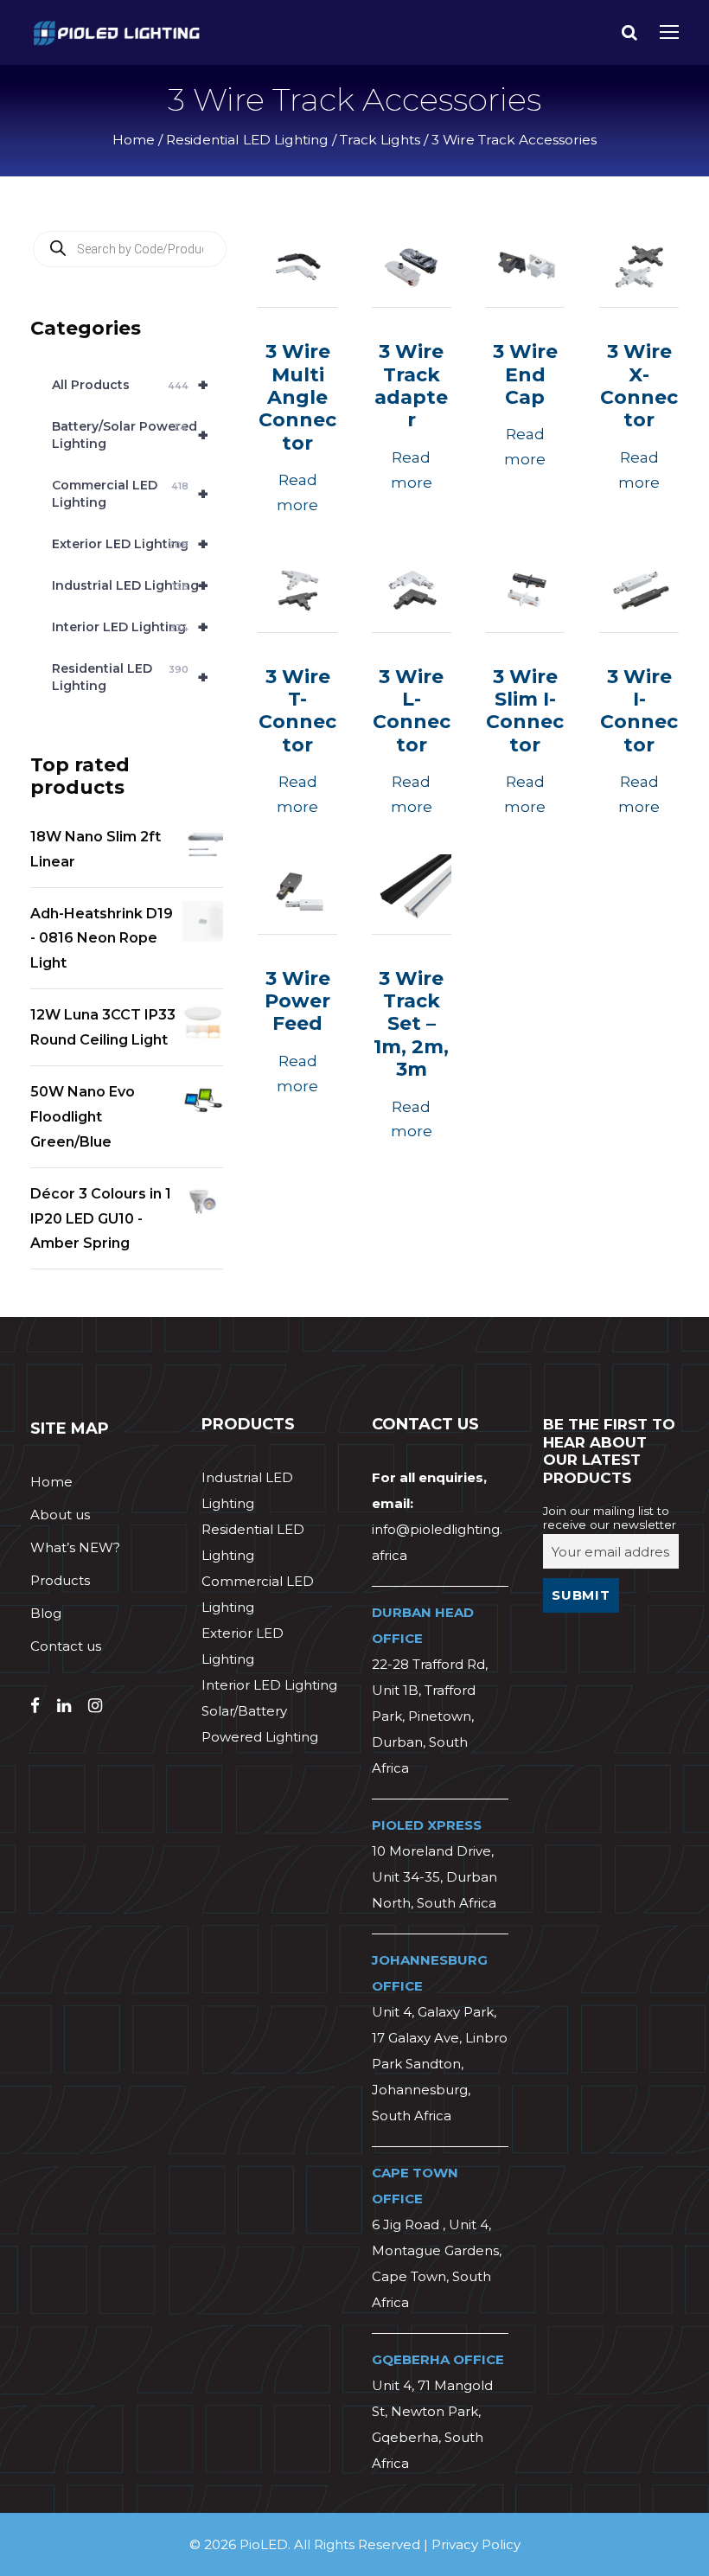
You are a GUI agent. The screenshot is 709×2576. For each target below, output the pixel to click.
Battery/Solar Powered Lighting (130, 435)
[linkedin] (64, 1706)
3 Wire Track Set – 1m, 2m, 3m (411, 1024)
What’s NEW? (75, 1547)
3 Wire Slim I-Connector (525, 711)
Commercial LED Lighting (130, 494)
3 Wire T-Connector (297, 711)
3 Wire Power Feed (297, 1001)
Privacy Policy (476, 2544)
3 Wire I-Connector (639, 711)
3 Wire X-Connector (639, 386)
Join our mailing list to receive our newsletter (610, 1518)
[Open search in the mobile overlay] (130, 249)
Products (60, 1580)
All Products (130, 385)
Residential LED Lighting (247, 140)
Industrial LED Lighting (130, 585)
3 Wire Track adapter (411, 386)
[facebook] (35, 1706)
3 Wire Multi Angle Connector (297, 397)
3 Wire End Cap (525, 374)
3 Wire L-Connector (412, 711)
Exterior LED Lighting (130, 544)
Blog (46, 1613)
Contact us (66, 1646)
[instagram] (95, 1706)
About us (60, 1515)
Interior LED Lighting (130, 627)
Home (134, 140)
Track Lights (380, 140)
